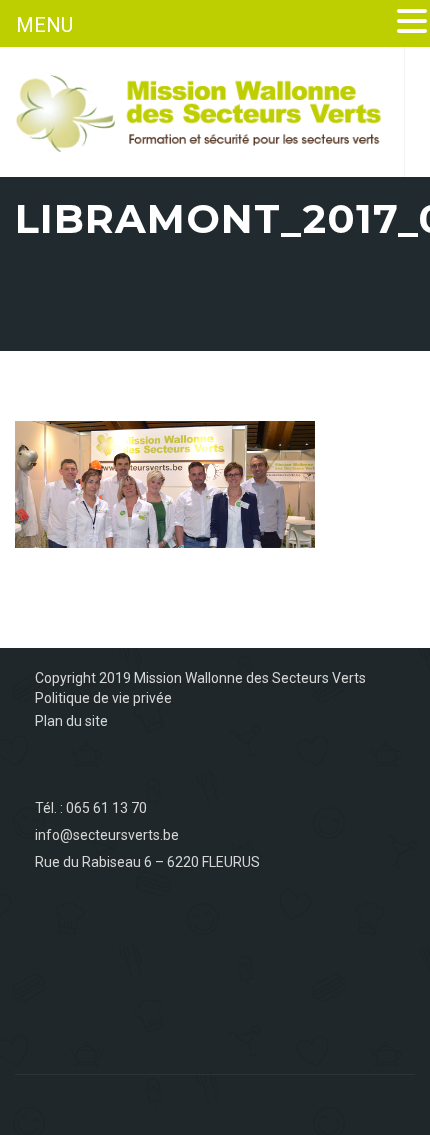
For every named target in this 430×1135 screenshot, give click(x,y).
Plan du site (71, 721)
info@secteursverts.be (107, 835)
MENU (44, 25)
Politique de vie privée (103, 698)
